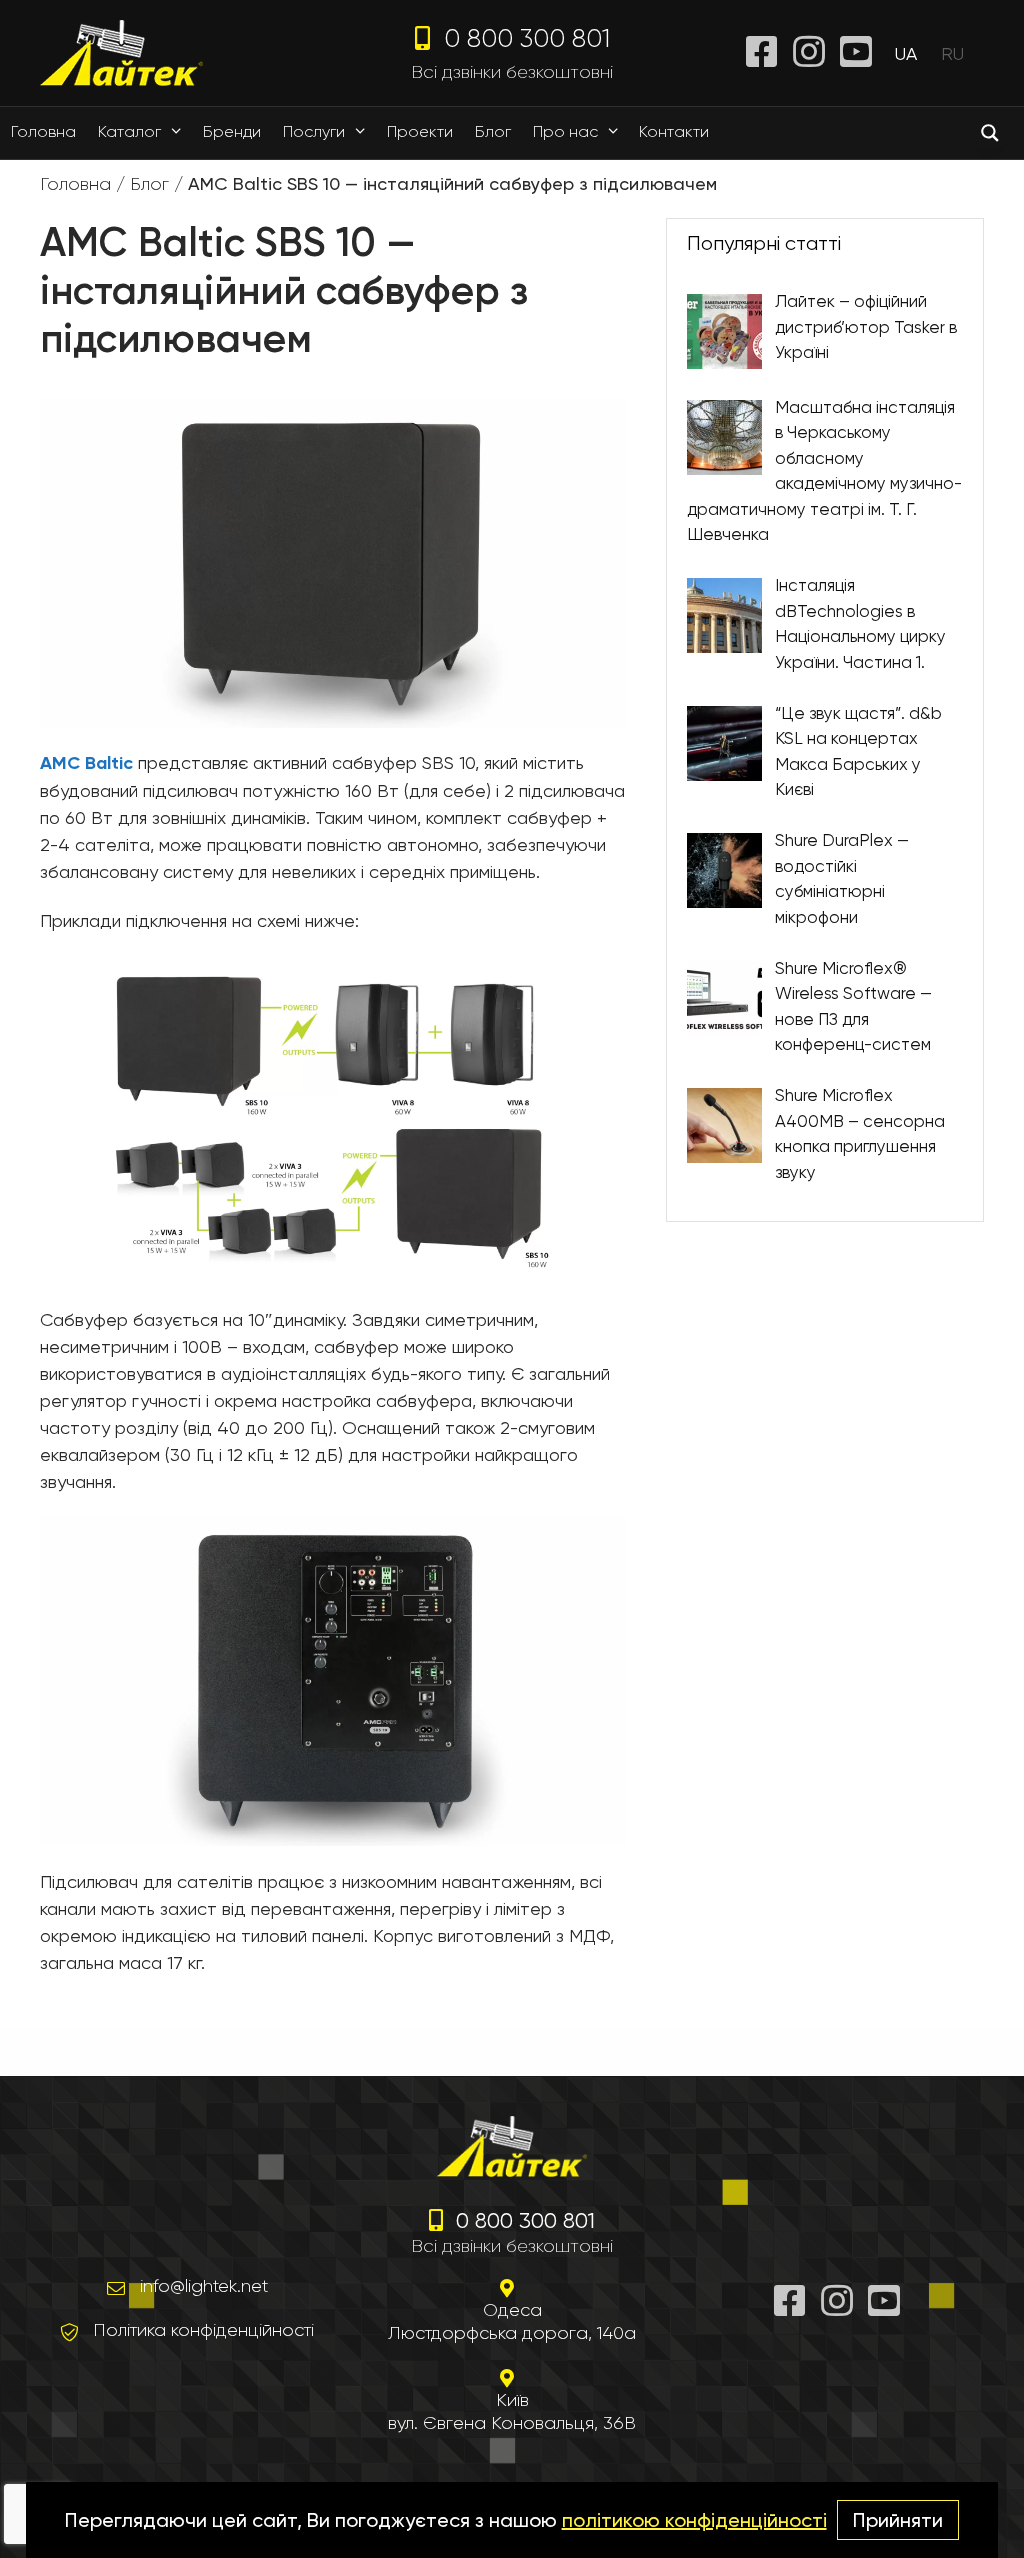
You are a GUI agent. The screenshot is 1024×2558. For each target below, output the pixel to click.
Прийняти (898, 2520)
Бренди (232, 131)
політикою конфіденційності (694, 2520)
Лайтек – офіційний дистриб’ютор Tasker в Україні (866, 326)
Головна (43, 131)
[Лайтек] (121, 51)
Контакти (674, 131)
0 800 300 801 (523, 38)
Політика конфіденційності (203, 2330)
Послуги (314, 131)
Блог (493, 131)
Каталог (129, 131)
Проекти (420, 131)
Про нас (565, 131)
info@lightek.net (204, 2286)
